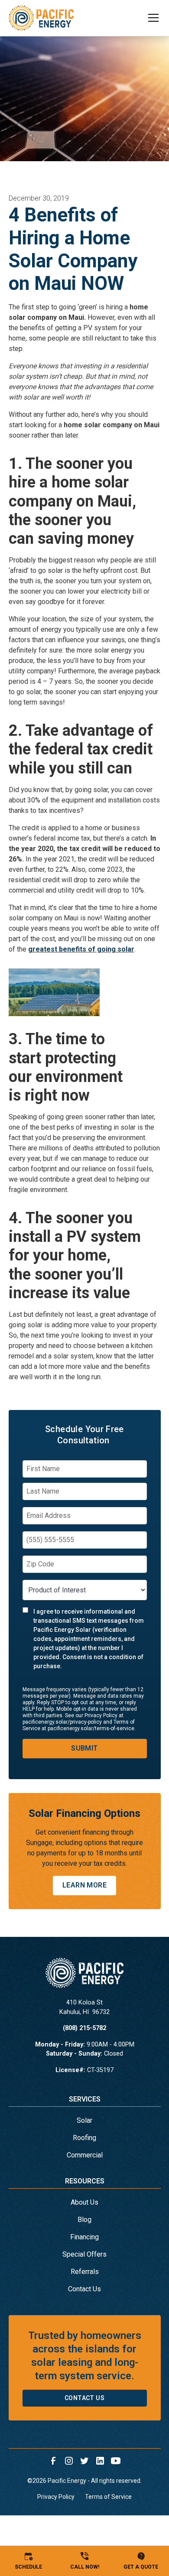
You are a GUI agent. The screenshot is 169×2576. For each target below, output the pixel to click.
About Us (84, 2202)
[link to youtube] (116, 2461)
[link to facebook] (53, 2461)
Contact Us (84, 2289)
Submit (84, 1748)
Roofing (84, 2138)
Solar (84, 2120)
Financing (84, 2237)
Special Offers (84, 2254)
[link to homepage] (41, 18)
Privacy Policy (56, 2497)
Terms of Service (108, 2497)
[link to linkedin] (100, 2461)
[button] (148, 18)
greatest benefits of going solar (81, 949)
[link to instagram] (69, 2461)
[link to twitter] (84, 2461)
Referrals (85, 2272)
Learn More (84, 1885)
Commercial (85, 2155)
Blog (84, 2220)
